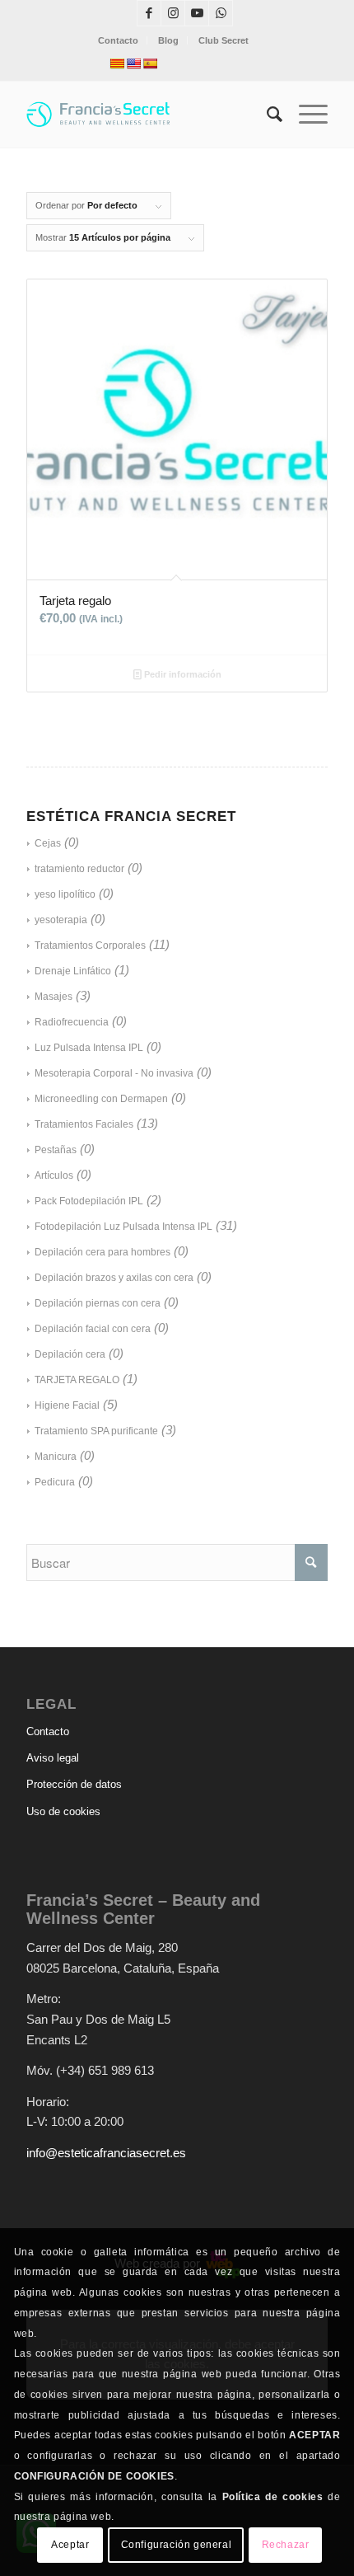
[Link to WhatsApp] (221, 13)
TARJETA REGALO (77, 1380)
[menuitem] (119, 40)
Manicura (56, 1457)
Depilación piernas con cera (98, 1303)
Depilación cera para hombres (102, 1252)
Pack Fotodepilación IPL (89, 1201)
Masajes (54, 997)
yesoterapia (61, 920)
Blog (168, 40)
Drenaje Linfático (73, 971)
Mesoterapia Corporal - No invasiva (114, 1073)
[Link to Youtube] (197, 13)
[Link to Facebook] (149, 13)
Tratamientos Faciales (84, 1124)
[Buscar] (266, 115)
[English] (133, 63)
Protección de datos (74, 1784)
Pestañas (56, 1150)
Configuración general (177, 2545)
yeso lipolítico (65, 894)
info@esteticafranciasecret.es (106, 2153)
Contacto (118, 40)
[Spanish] (150, 63)
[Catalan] (117, 63)
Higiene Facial (67, 1405)
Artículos (54, 1175)
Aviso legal (53, 1758)
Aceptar (70, 2545)
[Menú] (305, 115)
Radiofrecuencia (72, 1022)
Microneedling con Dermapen (101, 1099)
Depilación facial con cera (93, 1329)
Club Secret (224, 40)
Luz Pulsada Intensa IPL (89, 1048)
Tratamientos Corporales (90, 945)
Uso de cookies (63, 1811)
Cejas (48, 843)
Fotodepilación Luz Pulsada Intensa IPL (123, 1227)
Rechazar (286, 2545)
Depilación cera (70, 1354)
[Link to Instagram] (173, 13)
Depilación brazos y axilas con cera (114, 1278)
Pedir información (182, 674)
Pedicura (55, 1482)
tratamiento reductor (79, 869)
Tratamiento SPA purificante (96, 1431)
